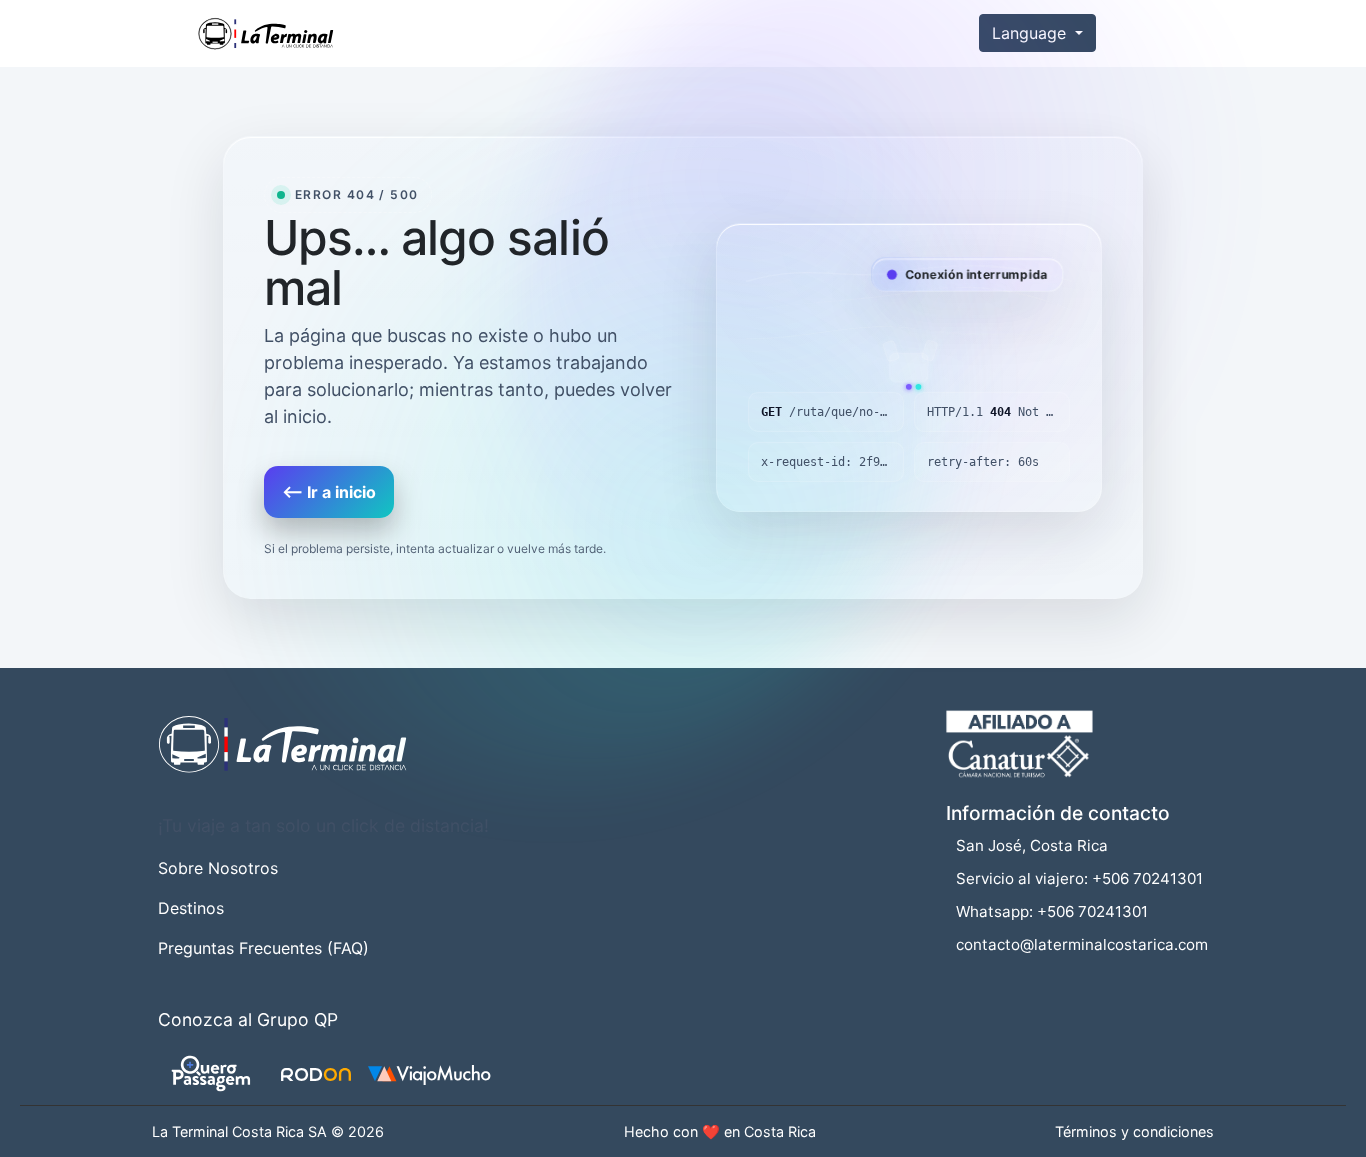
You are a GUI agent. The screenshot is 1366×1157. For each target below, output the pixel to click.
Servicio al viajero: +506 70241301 (1079, 878)
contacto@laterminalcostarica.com (1082, 944)
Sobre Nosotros (218, 868)
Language (1031, 33)
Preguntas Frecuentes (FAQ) (263, 948)
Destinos (191, 908)
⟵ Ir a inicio (329, 492)
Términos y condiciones (1134, 1131)
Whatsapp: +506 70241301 (1052, 911)
